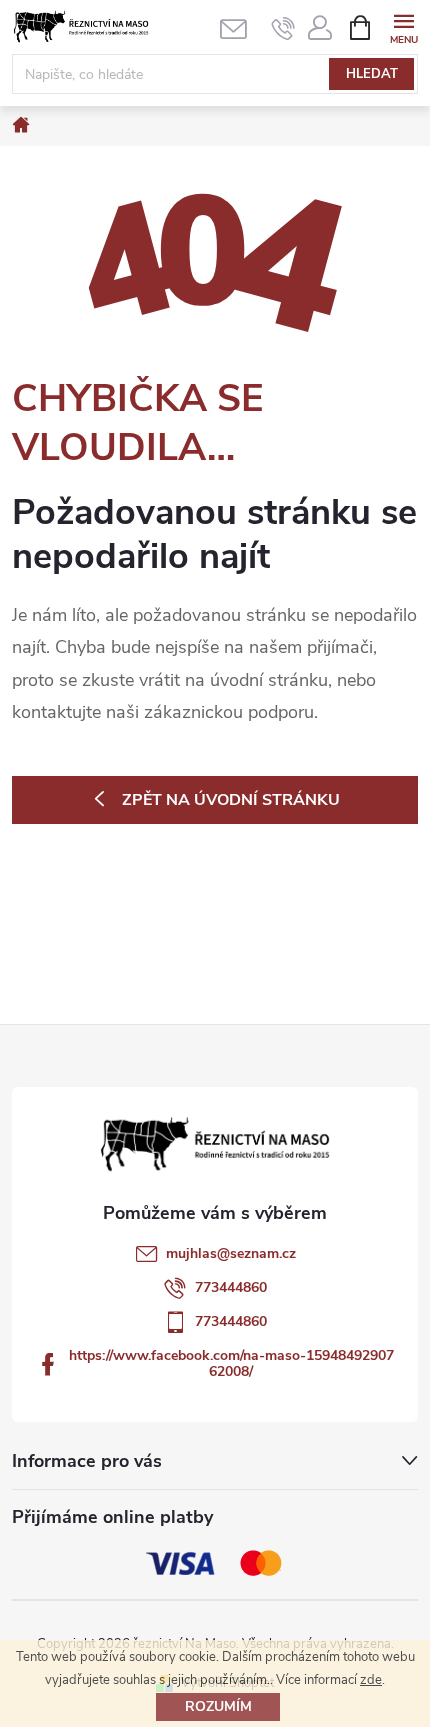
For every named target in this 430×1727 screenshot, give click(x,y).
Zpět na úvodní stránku (231, 800)
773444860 (231, 1287)
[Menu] (403, 26)
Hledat (372, 74)
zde (371, 1680)
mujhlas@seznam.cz (231, 1253)
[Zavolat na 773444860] (283, 28)
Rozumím (218, 1706)
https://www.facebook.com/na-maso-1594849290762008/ (231, 1363)
